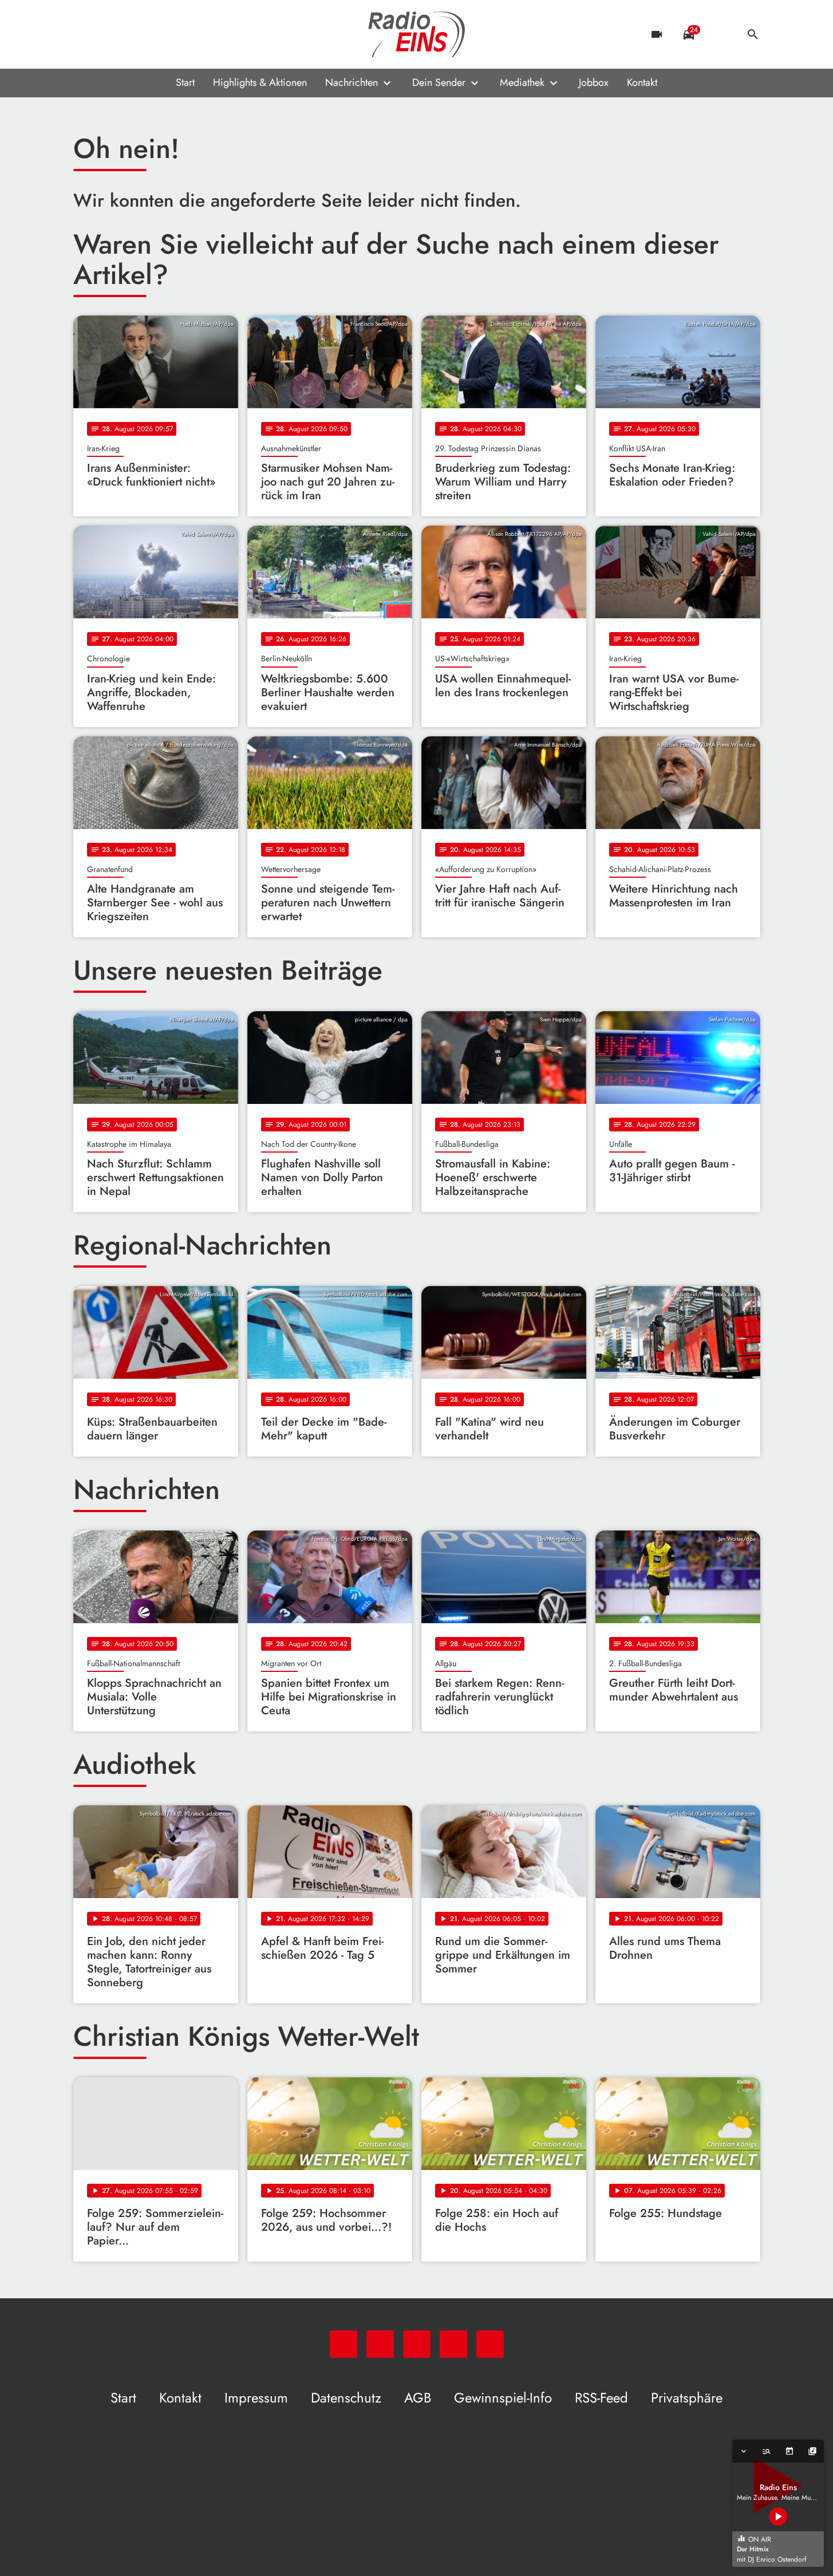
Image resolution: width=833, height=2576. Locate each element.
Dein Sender (439, 82)
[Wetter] (721, 34)
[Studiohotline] (176, 34)
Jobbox (594, 82)
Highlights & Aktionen (260, 82)
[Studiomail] (153, 34)
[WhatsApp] (85, 34)
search (753, 34)
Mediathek (522, 82)
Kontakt (642, 82)
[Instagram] (131, 34)
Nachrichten (352, 82)
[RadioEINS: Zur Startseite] (417, 34)
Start (185, 82)
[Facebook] (108, 34)
